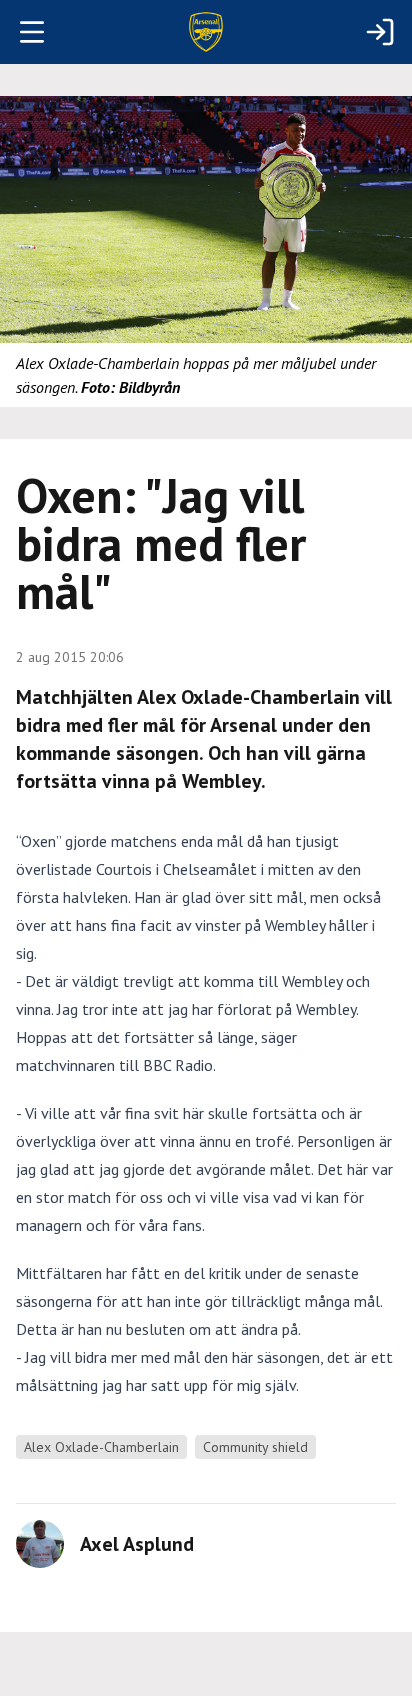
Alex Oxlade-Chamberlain (101, 1447)
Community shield (255, 1447)
